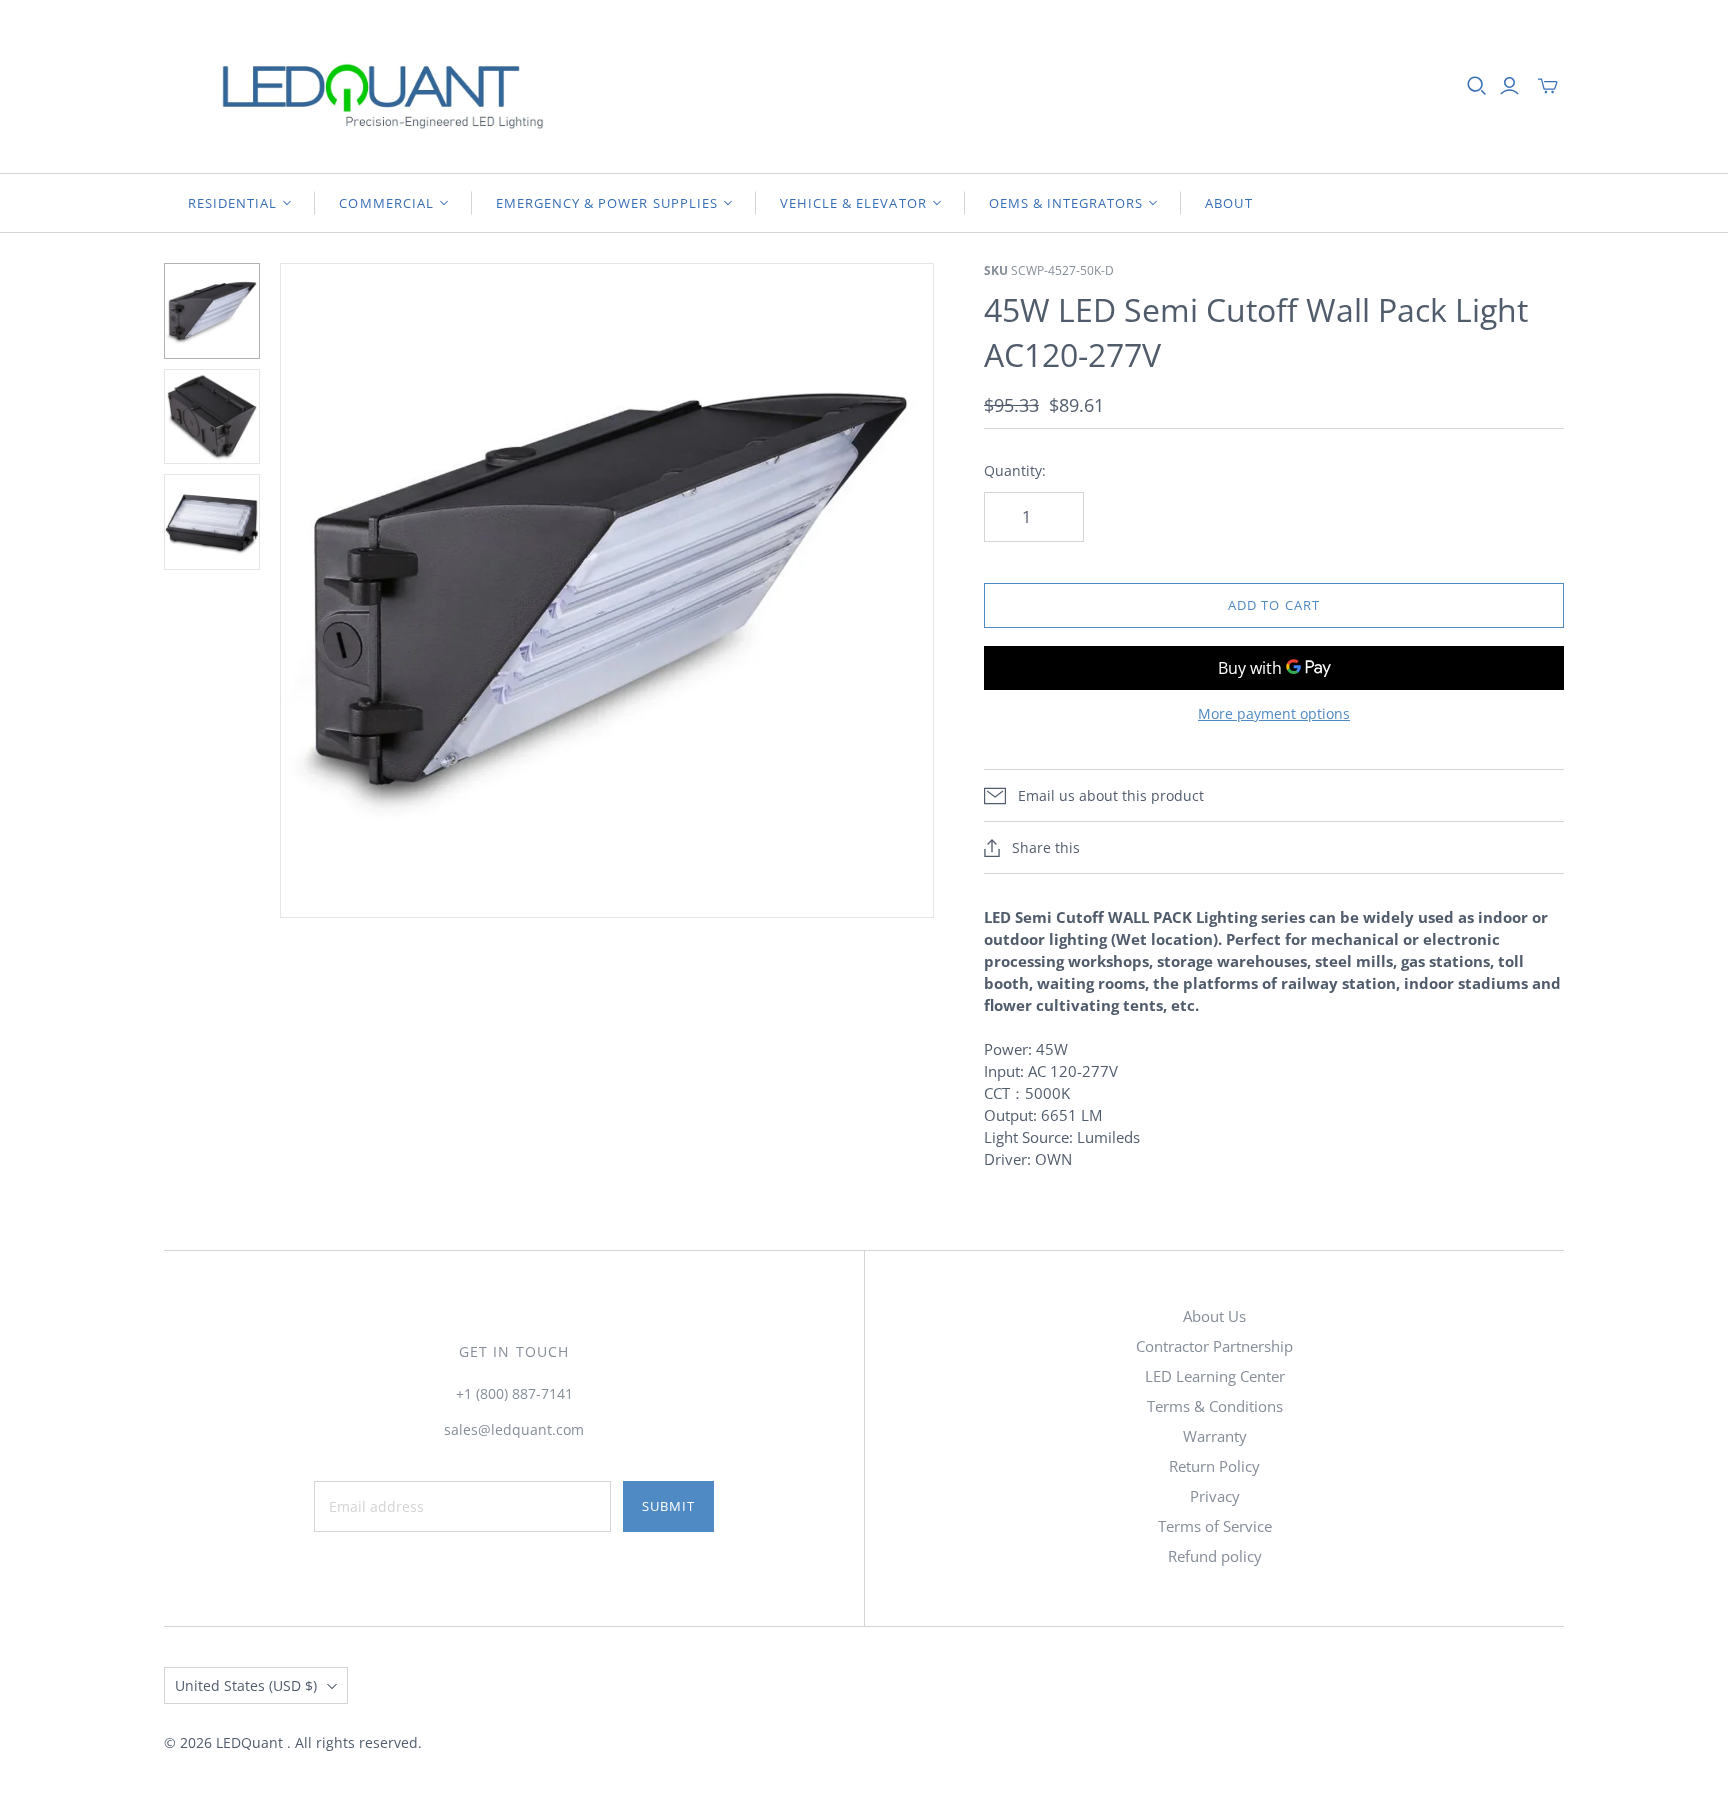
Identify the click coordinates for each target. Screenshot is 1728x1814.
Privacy (1215, 1496)
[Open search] (1477, 86)
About (1228, 203)
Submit (668, 1506)
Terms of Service (1215, 1526)
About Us (1214, 1316)
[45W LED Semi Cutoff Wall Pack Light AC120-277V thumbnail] (212, 311)
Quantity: (1015, 470)
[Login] (1509, 86)
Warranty (1215, 1436)
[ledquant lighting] (364, 86)
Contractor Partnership (1214, 1346)
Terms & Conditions (1215, 1406)
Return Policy (1214, 1466)
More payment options (1274, 713)
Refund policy (1215, 1556)
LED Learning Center (1215, 1376)
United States (246, 1685)
